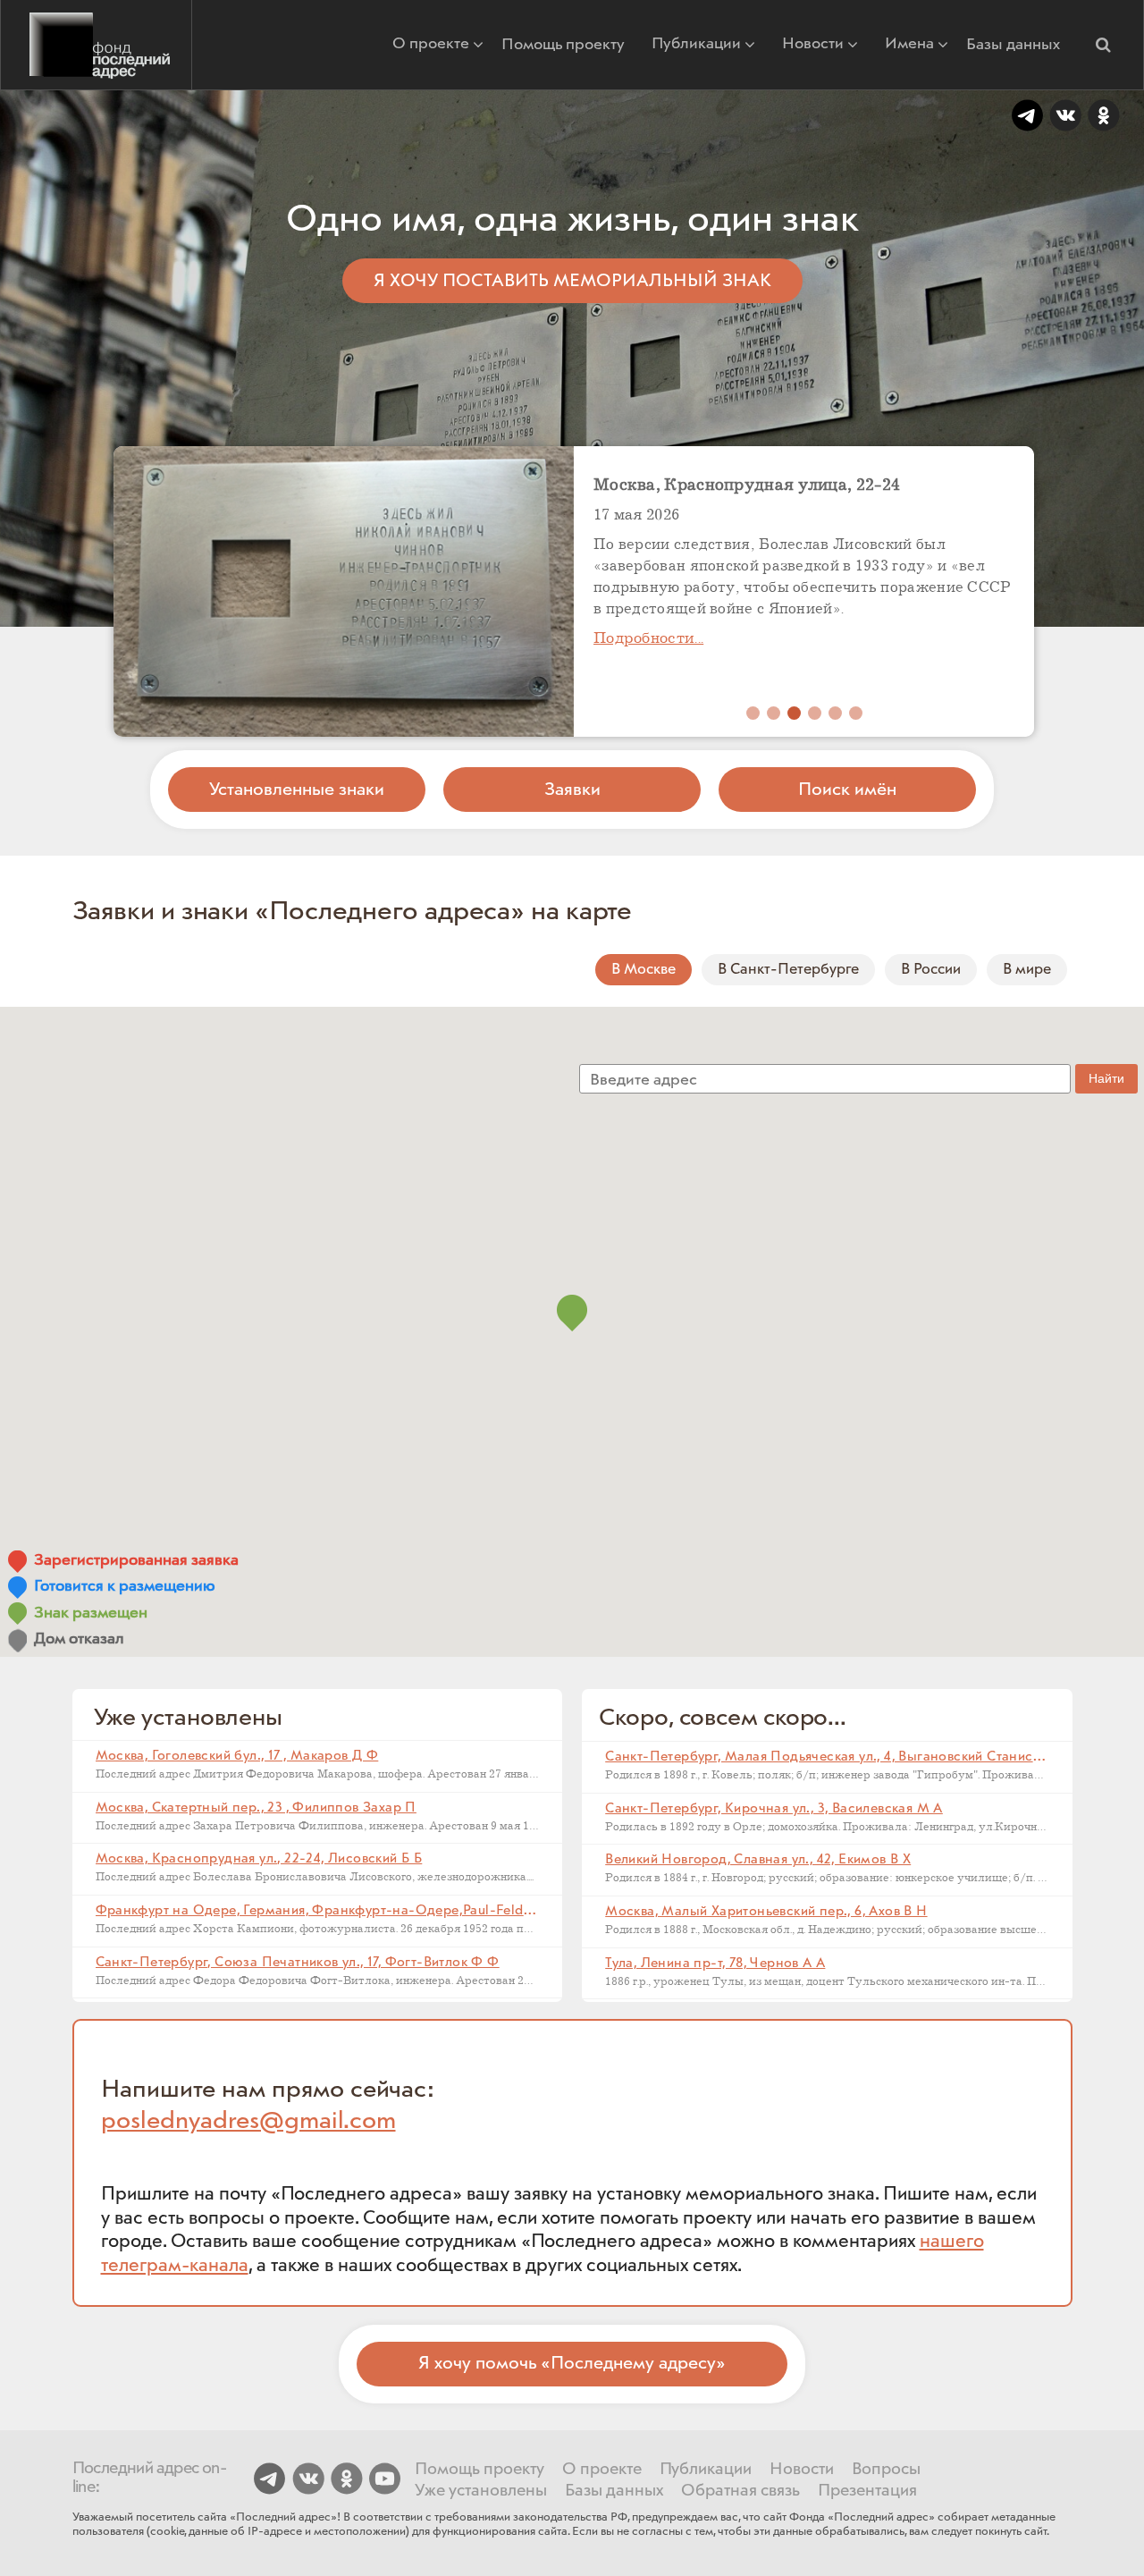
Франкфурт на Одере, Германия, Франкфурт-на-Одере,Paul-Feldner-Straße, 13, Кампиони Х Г (402, 1911)
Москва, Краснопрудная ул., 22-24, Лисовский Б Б (259, 1859)
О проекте (431, 45)
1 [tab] (753, 713)
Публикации (696, 45)
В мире (1027, 969)
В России (931, 969)
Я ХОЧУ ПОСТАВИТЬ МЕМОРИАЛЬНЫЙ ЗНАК (572, 281)
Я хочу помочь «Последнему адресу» (572, 2363)
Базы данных (1013, 45)
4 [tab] (815, 713)
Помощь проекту (563, 45)
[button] (1103, 45)
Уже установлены (481, 2491)
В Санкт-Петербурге (788, 969)
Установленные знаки (297, 790)
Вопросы (886, 2470)
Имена (909, 45)
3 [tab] (794, 713)
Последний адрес (96, 45)
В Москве (643, 969)
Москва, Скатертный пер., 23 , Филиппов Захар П (256, 1808)
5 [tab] (835, 713)
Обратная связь (740, 2491)
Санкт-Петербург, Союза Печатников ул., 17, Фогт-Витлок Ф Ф (298, 1963)
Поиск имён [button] (847, 790)
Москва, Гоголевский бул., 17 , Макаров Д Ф (237, 1756)
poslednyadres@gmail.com (248, 2121)
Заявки (572, 790)
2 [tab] (774, 713)
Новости (813, 45)
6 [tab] (856, 713)
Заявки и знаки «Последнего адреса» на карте (353, 912)
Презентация (867, 2491)
